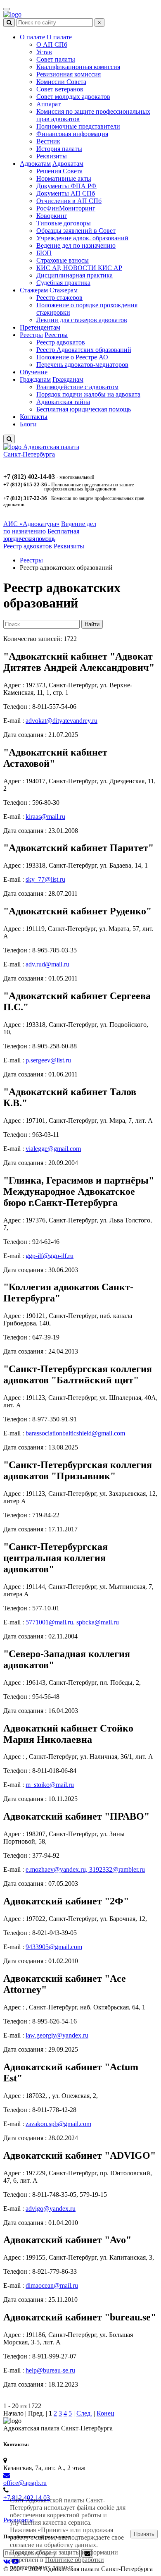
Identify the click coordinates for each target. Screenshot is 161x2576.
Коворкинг (52, 216)
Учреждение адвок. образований (82, 238)
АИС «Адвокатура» (31, 524)
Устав (44, 52)
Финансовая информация (72, 134)
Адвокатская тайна (63, 402)
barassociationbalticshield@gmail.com (75, 1433)
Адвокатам (35, 164)
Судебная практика (63, 283)
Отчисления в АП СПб (69, 201)
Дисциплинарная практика (75, 275)
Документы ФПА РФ (66, 186)
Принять (144, 2534)
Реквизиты (52, 156)
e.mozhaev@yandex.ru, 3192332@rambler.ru (85, 1869)
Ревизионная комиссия (69, 74)
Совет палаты (56, 59)
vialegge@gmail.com (53, 1149)
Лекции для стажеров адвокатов (82, 320)
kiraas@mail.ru (45, 817)
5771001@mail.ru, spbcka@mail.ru (72, 1622)
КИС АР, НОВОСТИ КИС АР (79, 268)
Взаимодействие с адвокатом (77, 387)
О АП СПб (52, 44)
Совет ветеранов (60, 89)
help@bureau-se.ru (50, 2370)
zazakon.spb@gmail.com (58, 2124)
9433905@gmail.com (54, 1947)
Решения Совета (59, 171)
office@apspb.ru (25, 2483)
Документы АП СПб (66, 193)
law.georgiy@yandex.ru (57, 2035)
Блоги (28, 424)
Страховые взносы (63, 260)
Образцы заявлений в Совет (76, 231)
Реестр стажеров (59, 298)
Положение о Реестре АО (72, 357)
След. (84, 2413)
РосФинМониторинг (66, 208)
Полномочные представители (78, 126)
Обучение (34, 372)
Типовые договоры (64, 223)
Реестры (31, 335)
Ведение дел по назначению (76, 245)
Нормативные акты (64, 178)
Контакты (34, 417)
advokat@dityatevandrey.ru (62, 721)
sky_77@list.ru (45, 879)
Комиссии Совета (61, 82)
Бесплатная (41, 535)
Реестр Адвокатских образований (84, 350)
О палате (32, 37)
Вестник (48, 141)
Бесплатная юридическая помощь (84, 409)
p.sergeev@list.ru (48, 1060)
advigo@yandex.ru (51, 2209)
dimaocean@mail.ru (52, 2285)
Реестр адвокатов (61, 342)
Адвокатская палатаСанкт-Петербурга (41, 451)
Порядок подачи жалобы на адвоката (88, 394)
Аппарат (49, 104)
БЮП (44, 253)
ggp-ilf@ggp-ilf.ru (50, 1256)
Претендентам (40, 327)
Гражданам (35, 379)
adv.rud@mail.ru (47, 964)
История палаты (59, 149)
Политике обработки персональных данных (57, 2563)
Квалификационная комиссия (78, 67)
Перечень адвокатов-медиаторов (82, 365)
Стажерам (34, 290)
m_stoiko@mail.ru (50, 1785)
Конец (105, 2413)
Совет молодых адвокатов (73, 97)
